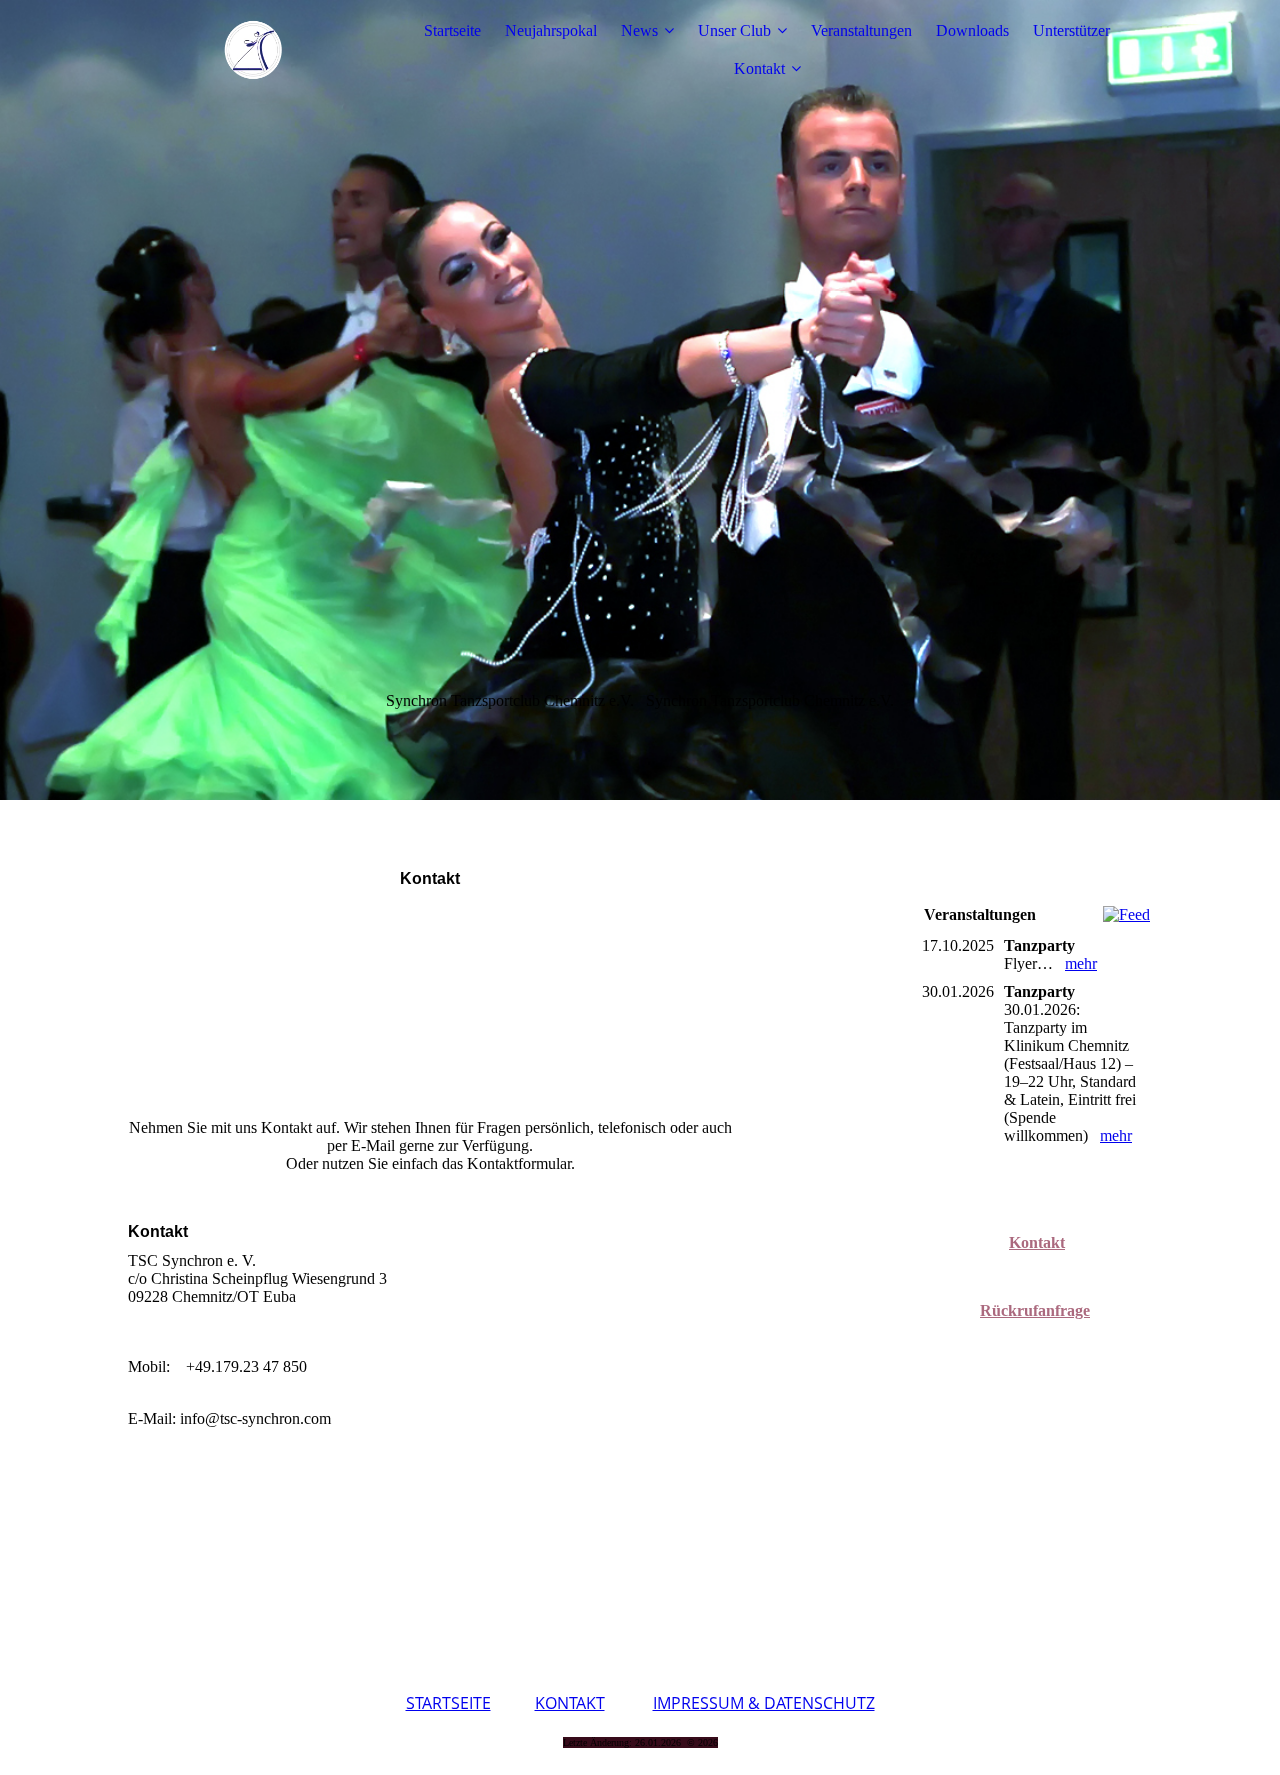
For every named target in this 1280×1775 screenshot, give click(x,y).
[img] (253, 50)
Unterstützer (1071, 30)
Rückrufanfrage (1035, 1310)
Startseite (452, 30)
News (639, 30)
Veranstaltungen (861, 30)
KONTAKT (570, 1703)
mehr (1081, 963)
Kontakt (759, 68)
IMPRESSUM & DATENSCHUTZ (764, 1703)
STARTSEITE (448, 1703)
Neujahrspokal (551, 30)
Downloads (972, 30)
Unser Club (734, 30)
